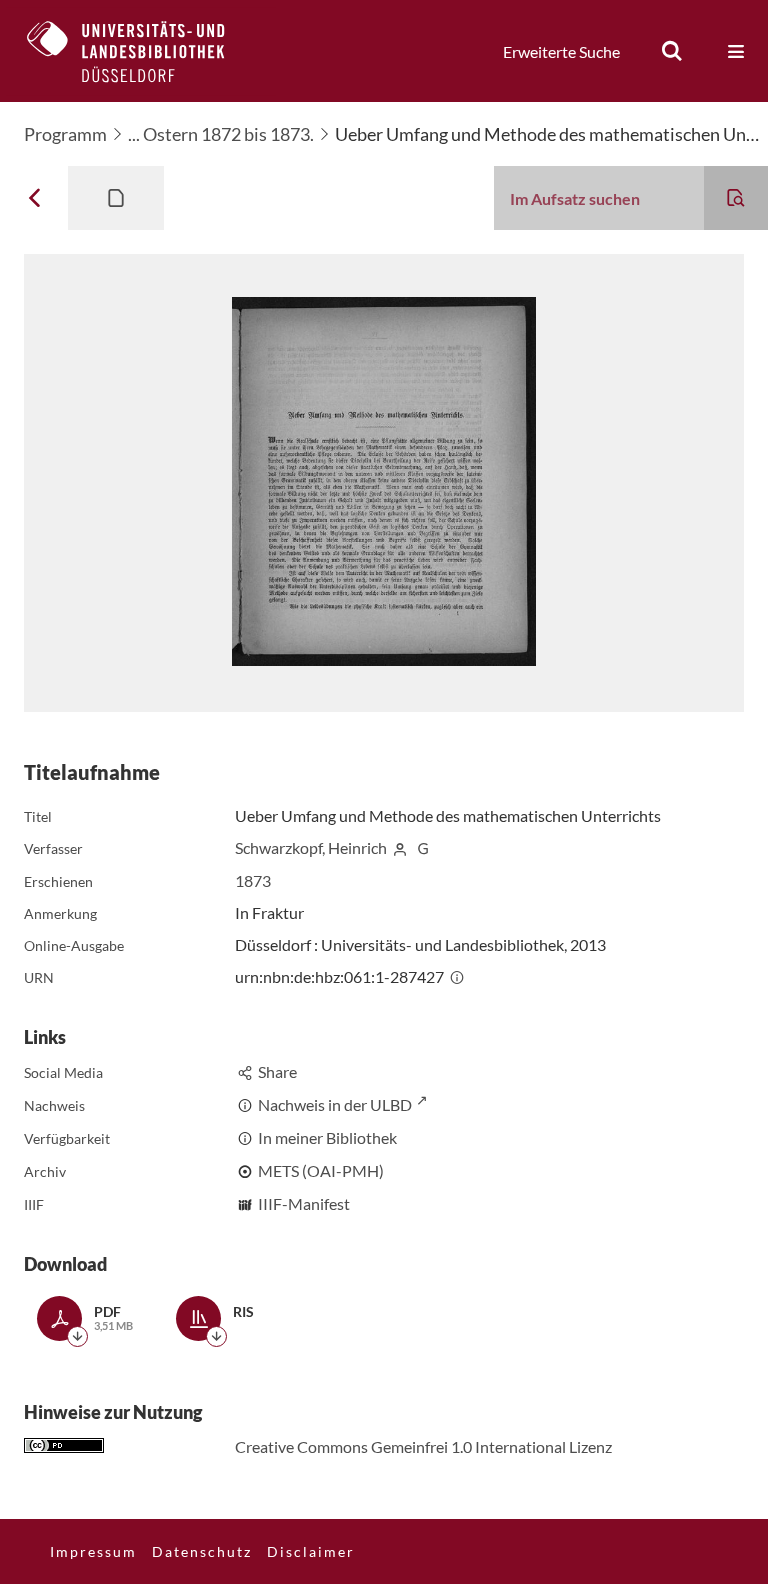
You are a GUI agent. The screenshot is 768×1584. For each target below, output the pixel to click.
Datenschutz (202, 1551)
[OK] (672, 51)
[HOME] (141, 51)
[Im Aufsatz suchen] (736, 198)
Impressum (93, 1551)
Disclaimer (311, 1551)
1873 (253, 880)
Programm (65, 134)
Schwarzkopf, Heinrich (311, 847)
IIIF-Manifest (304, 1203)
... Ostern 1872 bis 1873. (221, 134)
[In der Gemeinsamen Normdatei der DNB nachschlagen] (423, 847)
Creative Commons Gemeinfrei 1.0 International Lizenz (423, 1446)
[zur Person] (400, 847)
